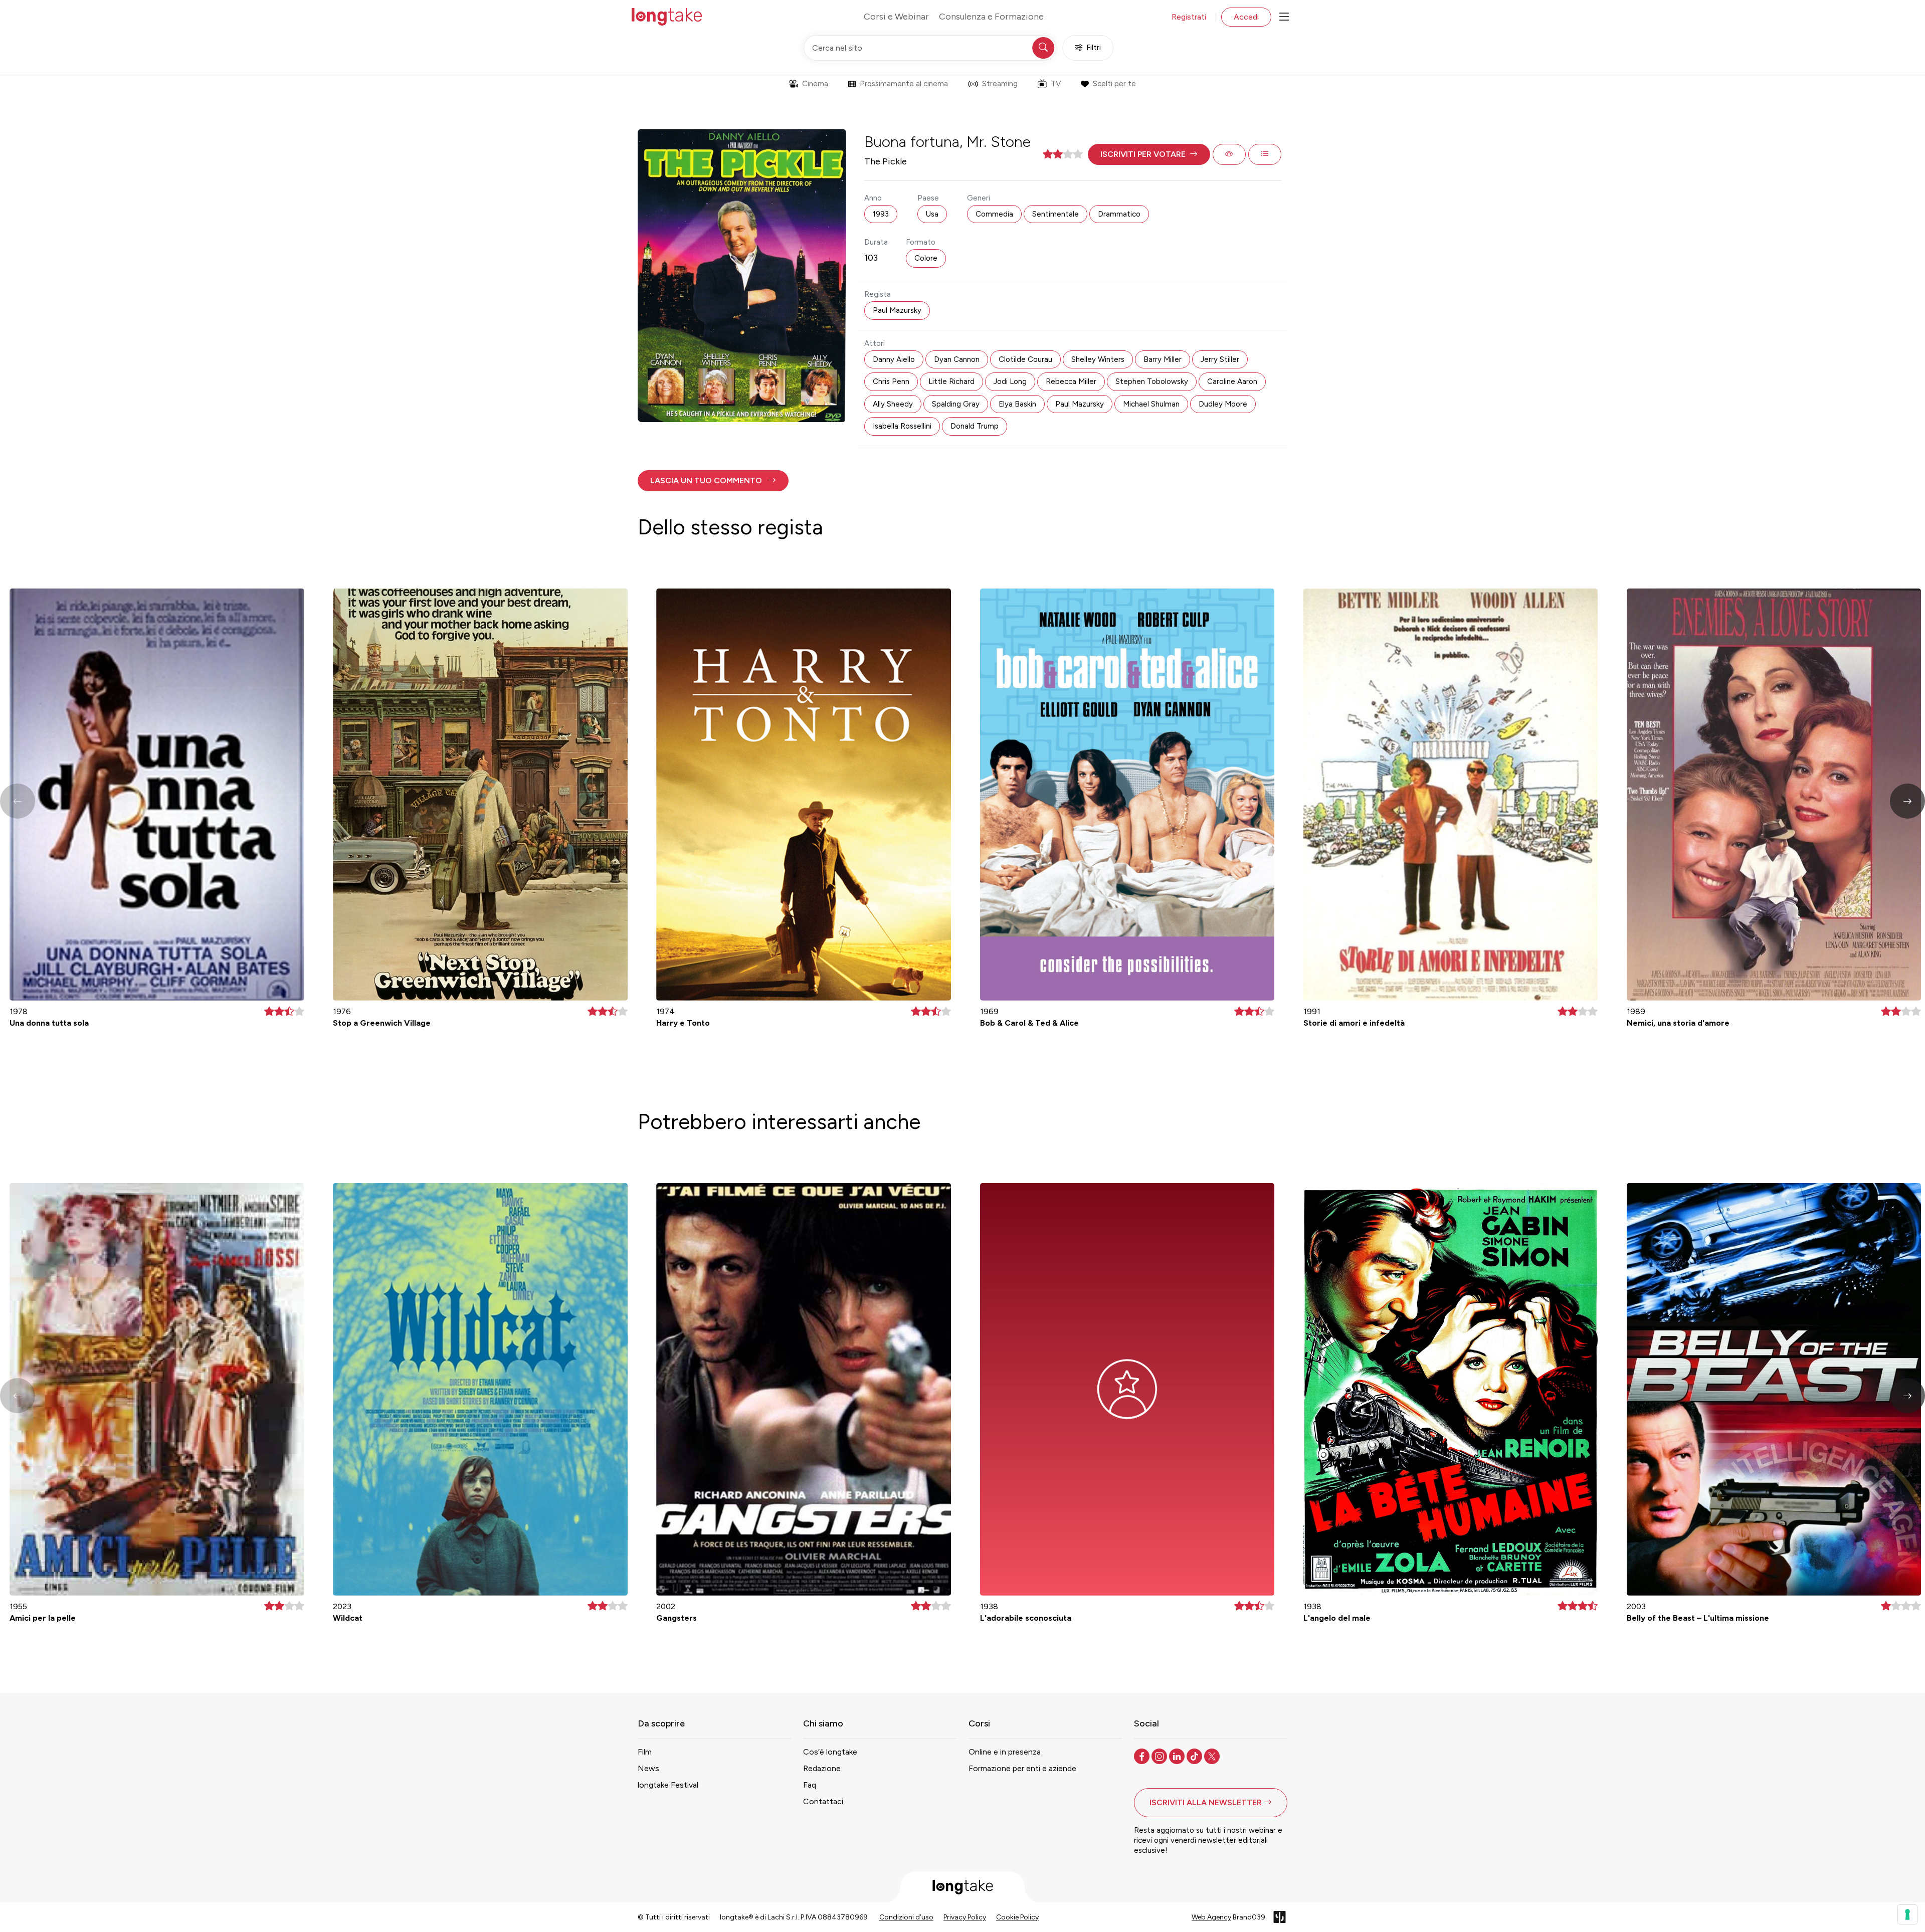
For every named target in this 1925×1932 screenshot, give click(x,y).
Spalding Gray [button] (956, 404)
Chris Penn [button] (891, 381)
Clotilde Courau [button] (1025, 359)
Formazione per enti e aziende (1022, 1768)
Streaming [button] (1000, 84)
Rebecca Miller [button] (1071, 381)
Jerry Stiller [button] (1220, 359)
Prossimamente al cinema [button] (904, 84)
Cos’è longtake (830, 1752)
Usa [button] (932, 214)
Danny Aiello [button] (894, 359)
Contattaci (823, 1801)
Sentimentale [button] (1055, 214)
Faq (810, 1785)
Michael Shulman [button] (1151, 404)
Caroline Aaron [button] (1232, 381)
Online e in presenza (1005, 1752)
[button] (1149, 154)
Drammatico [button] (1119, 214)
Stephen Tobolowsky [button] (1152, 381)
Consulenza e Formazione (991, 17)
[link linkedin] (1178, 1756)
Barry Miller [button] (1163, 359)
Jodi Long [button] (1010, 381)
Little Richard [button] (951, 381)
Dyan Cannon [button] (957, 359)
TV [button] (1056, 84)
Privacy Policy (965, 1917)
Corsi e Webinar (896, 17)
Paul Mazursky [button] (897, 310)
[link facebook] (1143, 1756)
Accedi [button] (1246, 17)
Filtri (1094, 48)
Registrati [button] (1189, 17)
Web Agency (1211, 1917)
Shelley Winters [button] (1098, 359)
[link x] (1213, 1756)
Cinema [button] (815, 84)
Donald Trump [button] (975, 426)
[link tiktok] (1195, 1756)
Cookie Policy (1017, 1917)
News (648, 1768)
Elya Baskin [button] (1017, 404)
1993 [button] (881, 214)
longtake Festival (668, 1785)
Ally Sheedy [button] (893, 404)
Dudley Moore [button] (1223, 404)
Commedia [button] (994, 214)
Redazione (822, 1768)
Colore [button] (926, 258)
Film (645, 1752)
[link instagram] (1160, 1756)
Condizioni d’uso (906, 1917)
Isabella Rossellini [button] (902, 426)
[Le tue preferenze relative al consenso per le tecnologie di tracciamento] (1907, 1914)
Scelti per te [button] (1114, 84)
